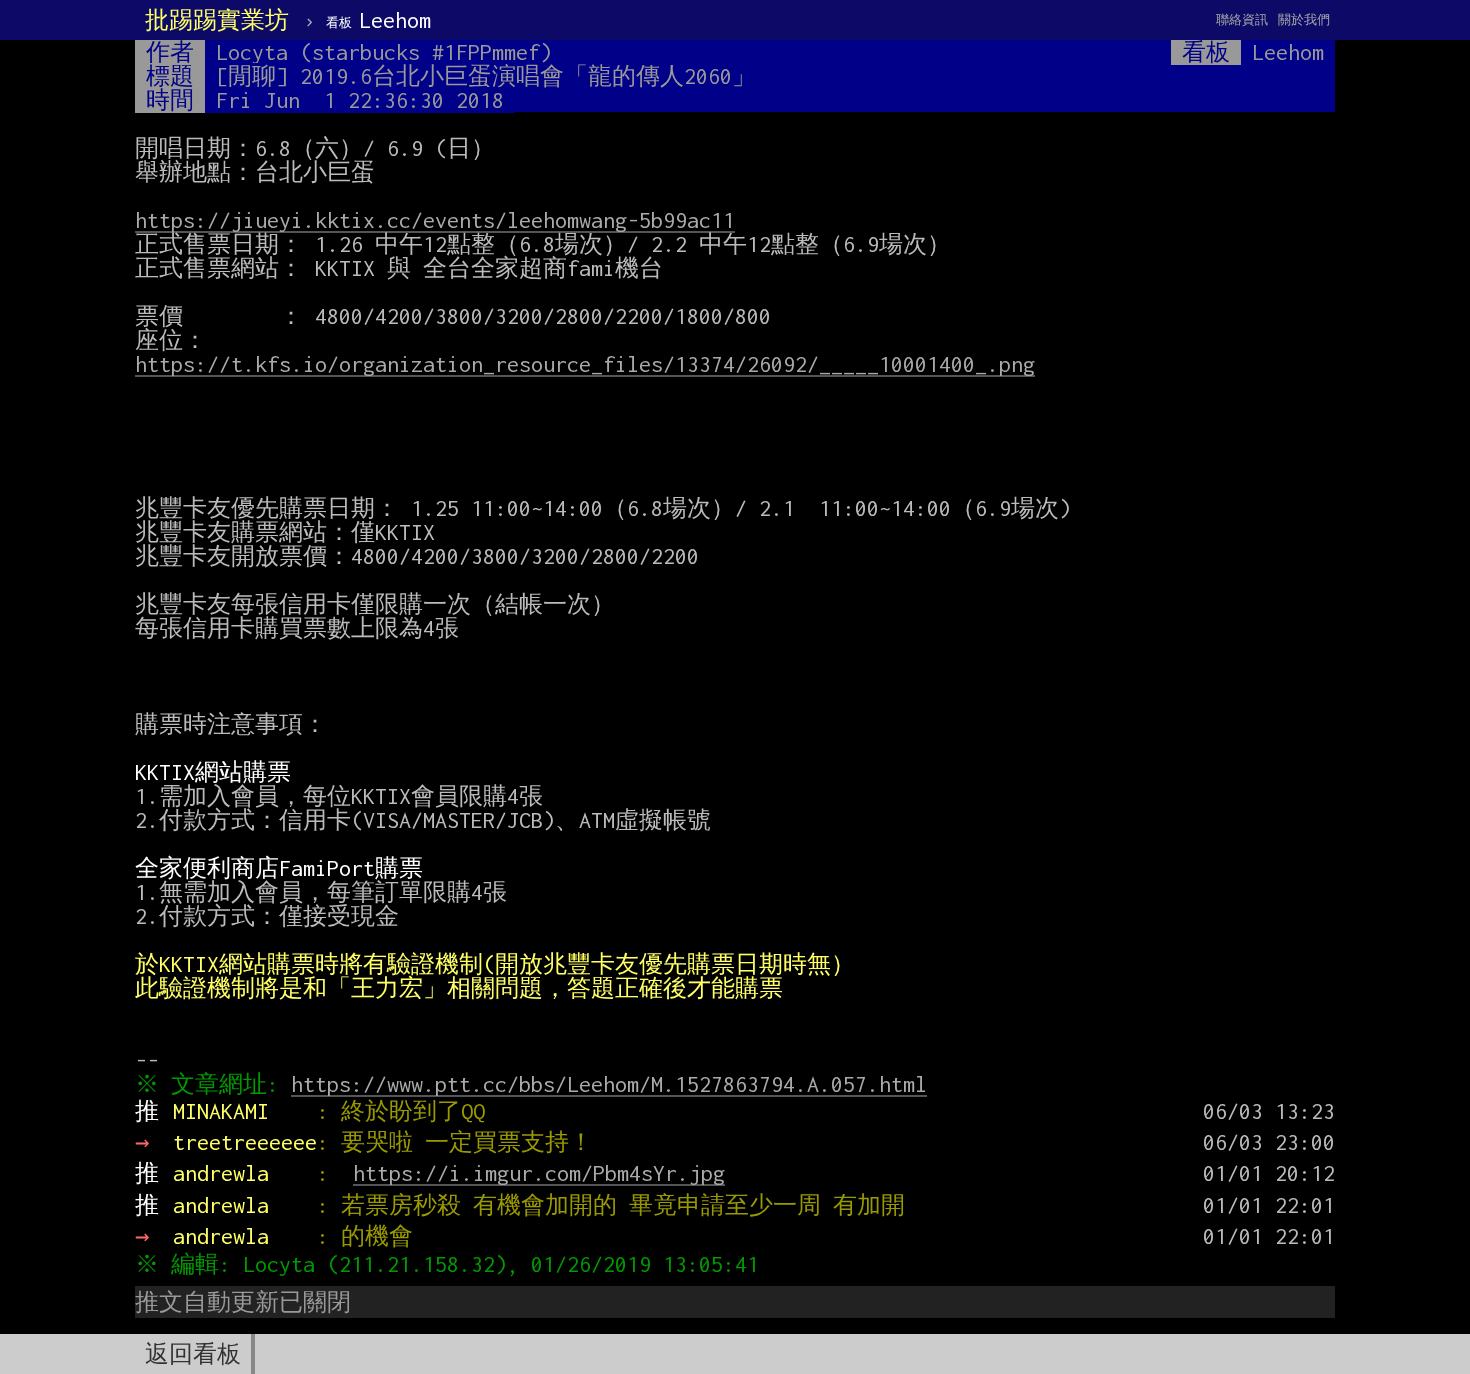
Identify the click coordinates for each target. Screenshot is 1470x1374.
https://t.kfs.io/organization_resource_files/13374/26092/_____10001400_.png (585, 364)
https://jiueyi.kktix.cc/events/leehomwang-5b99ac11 (435, 220)
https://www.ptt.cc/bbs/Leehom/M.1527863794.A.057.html (609, 1084)
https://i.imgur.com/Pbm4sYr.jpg (539, 1173)
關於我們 (1304, 19)
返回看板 (193, 1354)
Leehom (378, 20)
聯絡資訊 (1242, 19)
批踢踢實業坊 (217, 20)
